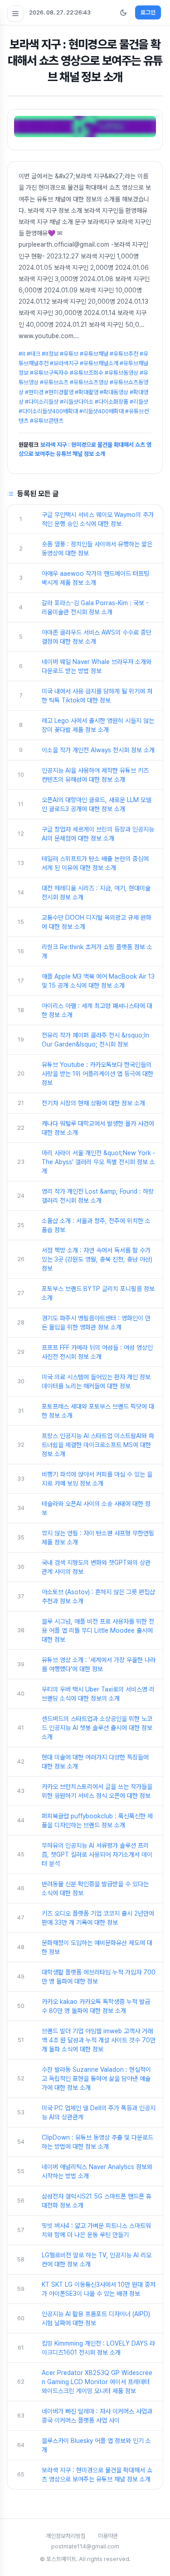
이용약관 (108, 2536)
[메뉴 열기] (15, 14)
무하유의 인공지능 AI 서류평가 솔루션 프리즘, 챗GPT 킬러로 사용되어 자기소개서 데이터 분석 (97, 1854)
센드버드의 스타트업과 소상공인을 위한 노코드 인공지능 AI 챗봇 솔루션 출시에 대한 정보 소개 (97, 1728)
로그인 (148, 12)
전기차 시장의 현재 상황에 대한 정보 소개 (93, 1103)
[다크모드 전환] (123, 13)
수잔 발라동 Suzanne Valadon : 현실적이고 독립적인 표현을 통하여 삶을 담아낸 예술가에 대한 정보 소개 (96, 2079)
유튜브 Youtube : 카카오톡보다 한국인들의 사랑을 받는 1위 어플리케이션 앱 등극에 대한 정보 (97, 1074)
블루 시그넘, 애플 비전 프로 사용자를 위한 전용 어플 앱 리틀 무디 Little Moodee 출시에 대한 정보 (98, 1630)
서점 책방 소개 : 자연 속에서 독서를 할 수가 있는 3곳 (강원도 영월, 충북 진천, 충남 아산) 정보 (97, 1259)
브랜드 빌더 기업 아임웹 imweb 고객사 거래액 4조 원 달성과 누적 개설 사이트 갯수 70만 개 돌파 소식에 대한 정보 (99, 2040)
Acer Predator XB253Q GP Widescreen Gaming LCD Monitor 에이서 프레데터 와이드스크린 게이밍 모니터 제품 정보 (97, 2382)
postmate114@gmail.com (85, 2546)
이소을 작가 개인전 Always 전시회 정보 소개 (98, 750)
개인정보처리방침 (66, 2536)
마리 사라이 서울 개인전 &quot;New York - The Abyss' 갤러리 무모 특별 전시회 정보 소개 (99, 1162)
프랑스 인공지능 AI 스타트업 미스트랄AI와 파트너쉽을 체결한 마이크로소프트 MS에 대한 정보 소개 (98, 1445)
